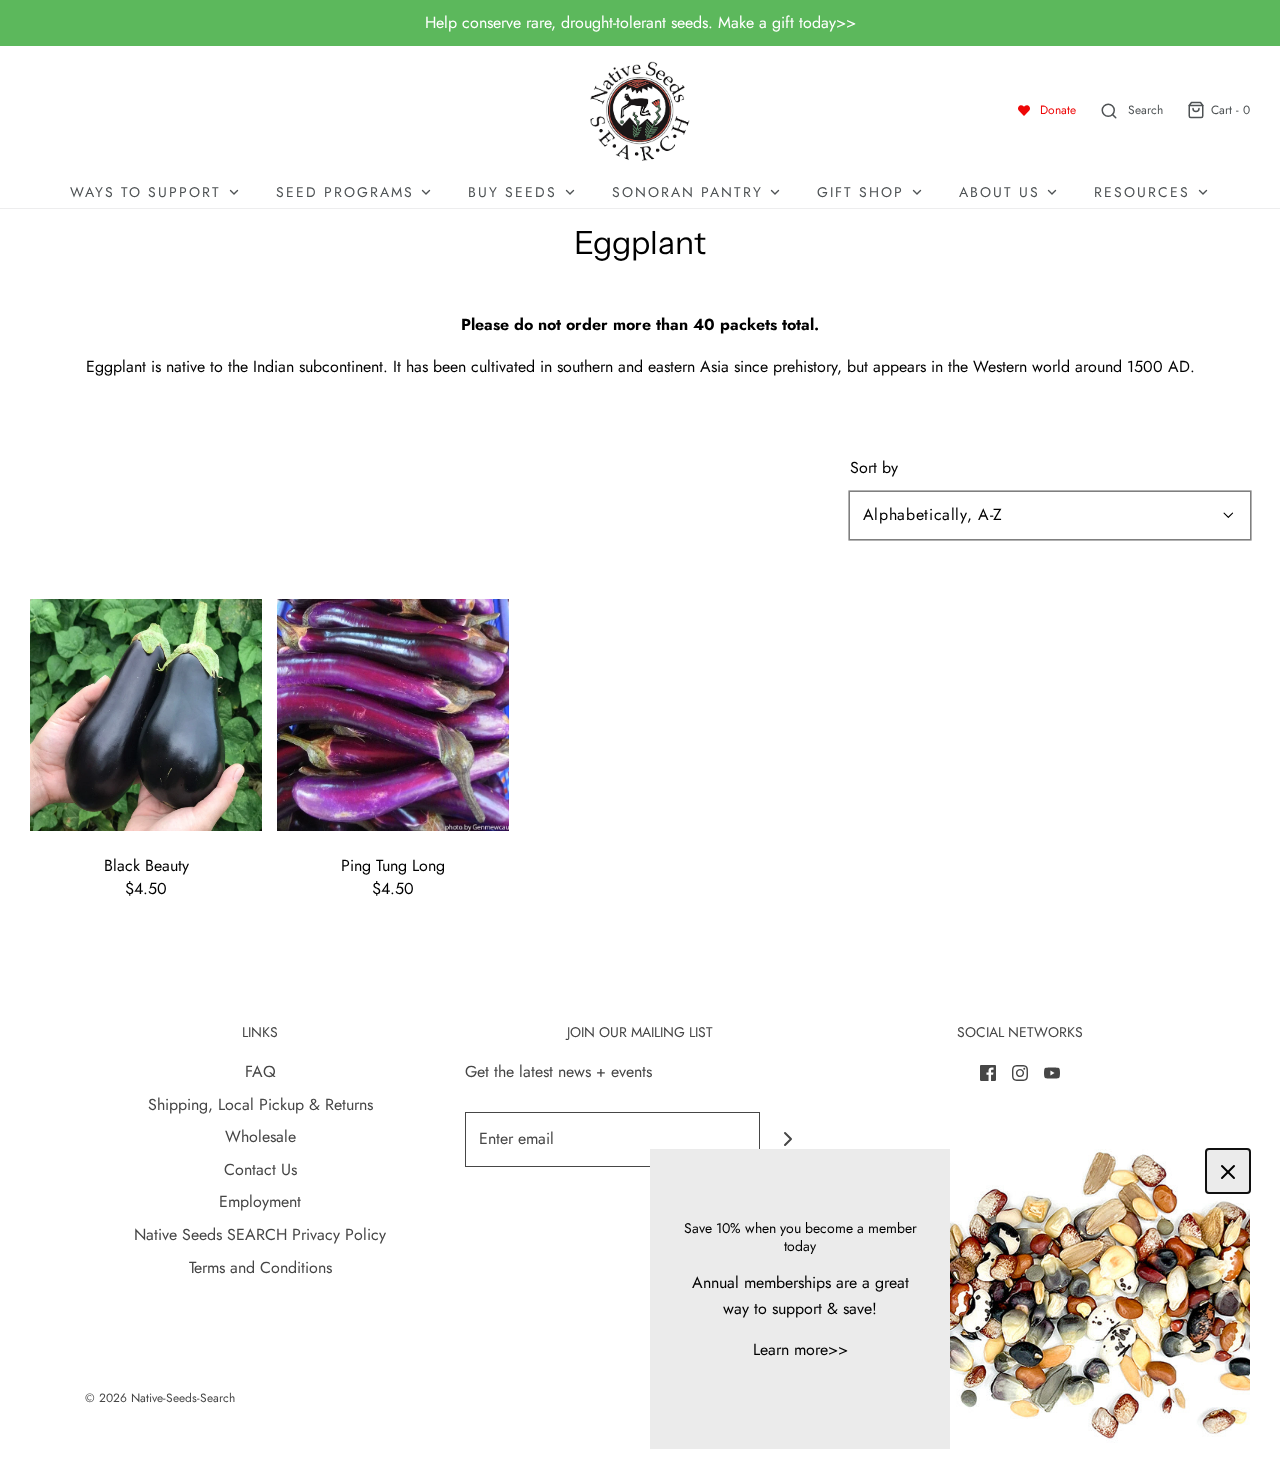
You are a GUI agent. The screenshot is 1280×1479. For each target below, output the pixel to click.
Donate (1058, 110)
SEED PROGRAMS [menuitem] (345, 192)
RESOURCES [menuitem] (1142, 192)
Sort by (874, 468)
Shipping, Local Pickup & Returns (260, 1104)
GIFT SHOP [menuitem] (860, 192)
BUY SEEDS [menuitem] (512, 192)
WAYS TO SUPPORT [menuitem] (145, 192)
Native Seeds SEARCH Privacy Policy (260, 1234)
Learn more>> (800, 1349)
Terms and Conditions (260, 1267)
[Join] (787, 1139)
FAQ (260, 1071)
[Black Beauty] (146, 712)
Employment (260, 1201)
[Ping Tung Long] (393, 712)
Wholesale (260, 1136)
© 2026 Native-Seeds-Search (160, 1398)
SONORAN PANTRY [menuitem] (687, 192)
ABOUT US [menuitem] (999, 192)
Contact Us (260, 1169)
